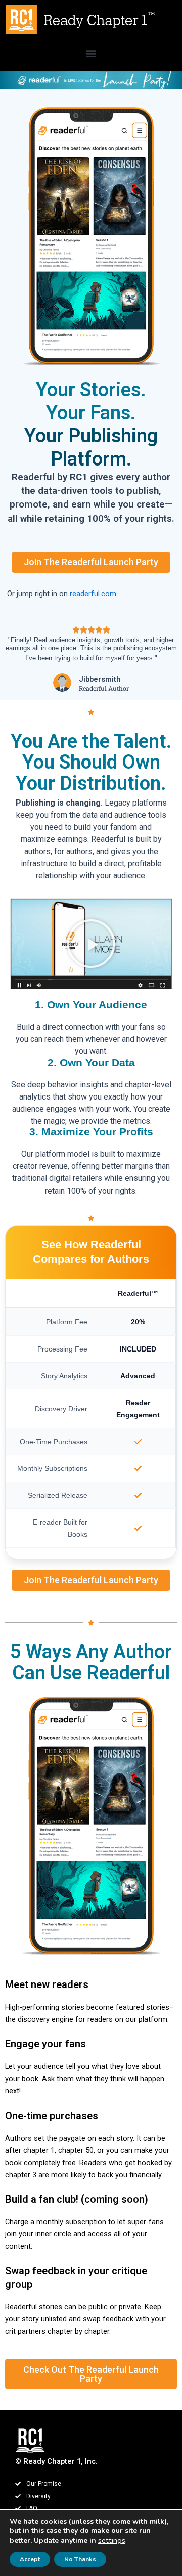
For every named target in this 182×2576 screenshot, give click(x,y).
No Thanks (80, 2559)
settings (112, 2540)
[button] (91, 53)
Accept (30, 2559)
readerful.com (93, 594)
